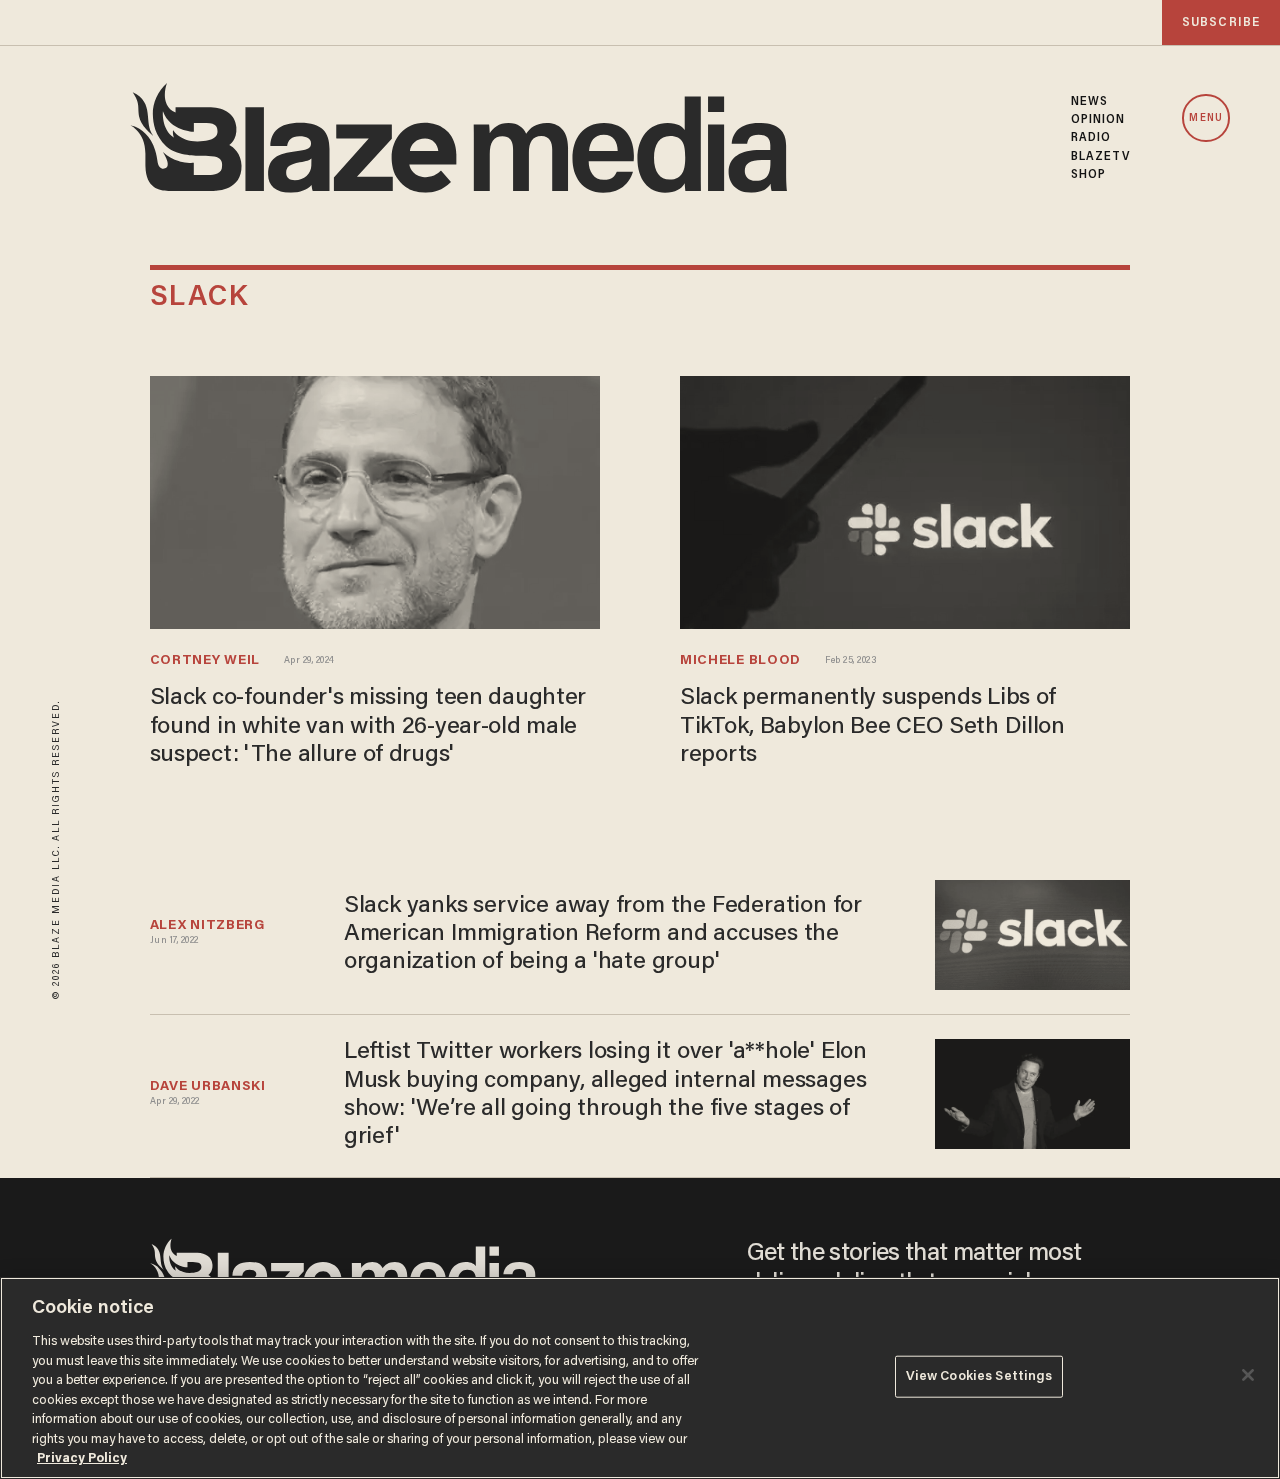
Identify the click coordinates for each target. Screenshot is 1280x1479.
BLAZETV (1101, 157)
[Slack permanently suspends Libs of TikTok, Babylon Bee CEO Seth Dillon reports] (905, 499)
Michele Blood (740, 661)
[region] (640, 1378)
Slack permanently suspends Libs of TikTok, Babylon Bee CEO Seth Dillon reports (872, 727)
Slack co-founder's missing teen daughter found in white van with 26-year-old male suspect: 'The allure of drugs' (368, 727)
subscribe (1221, 22)
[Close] (1248, 1375)
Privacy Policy (82, 1458)
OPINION (1098, 120)
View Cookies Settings (979, 1376)
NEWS (1089, 102)
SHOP (1088, 175)
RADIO (1091, 138)
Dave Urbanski (208, 1087)
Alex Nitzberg (207, 926)
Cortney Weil (205, 661)
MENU (1205, 118)
